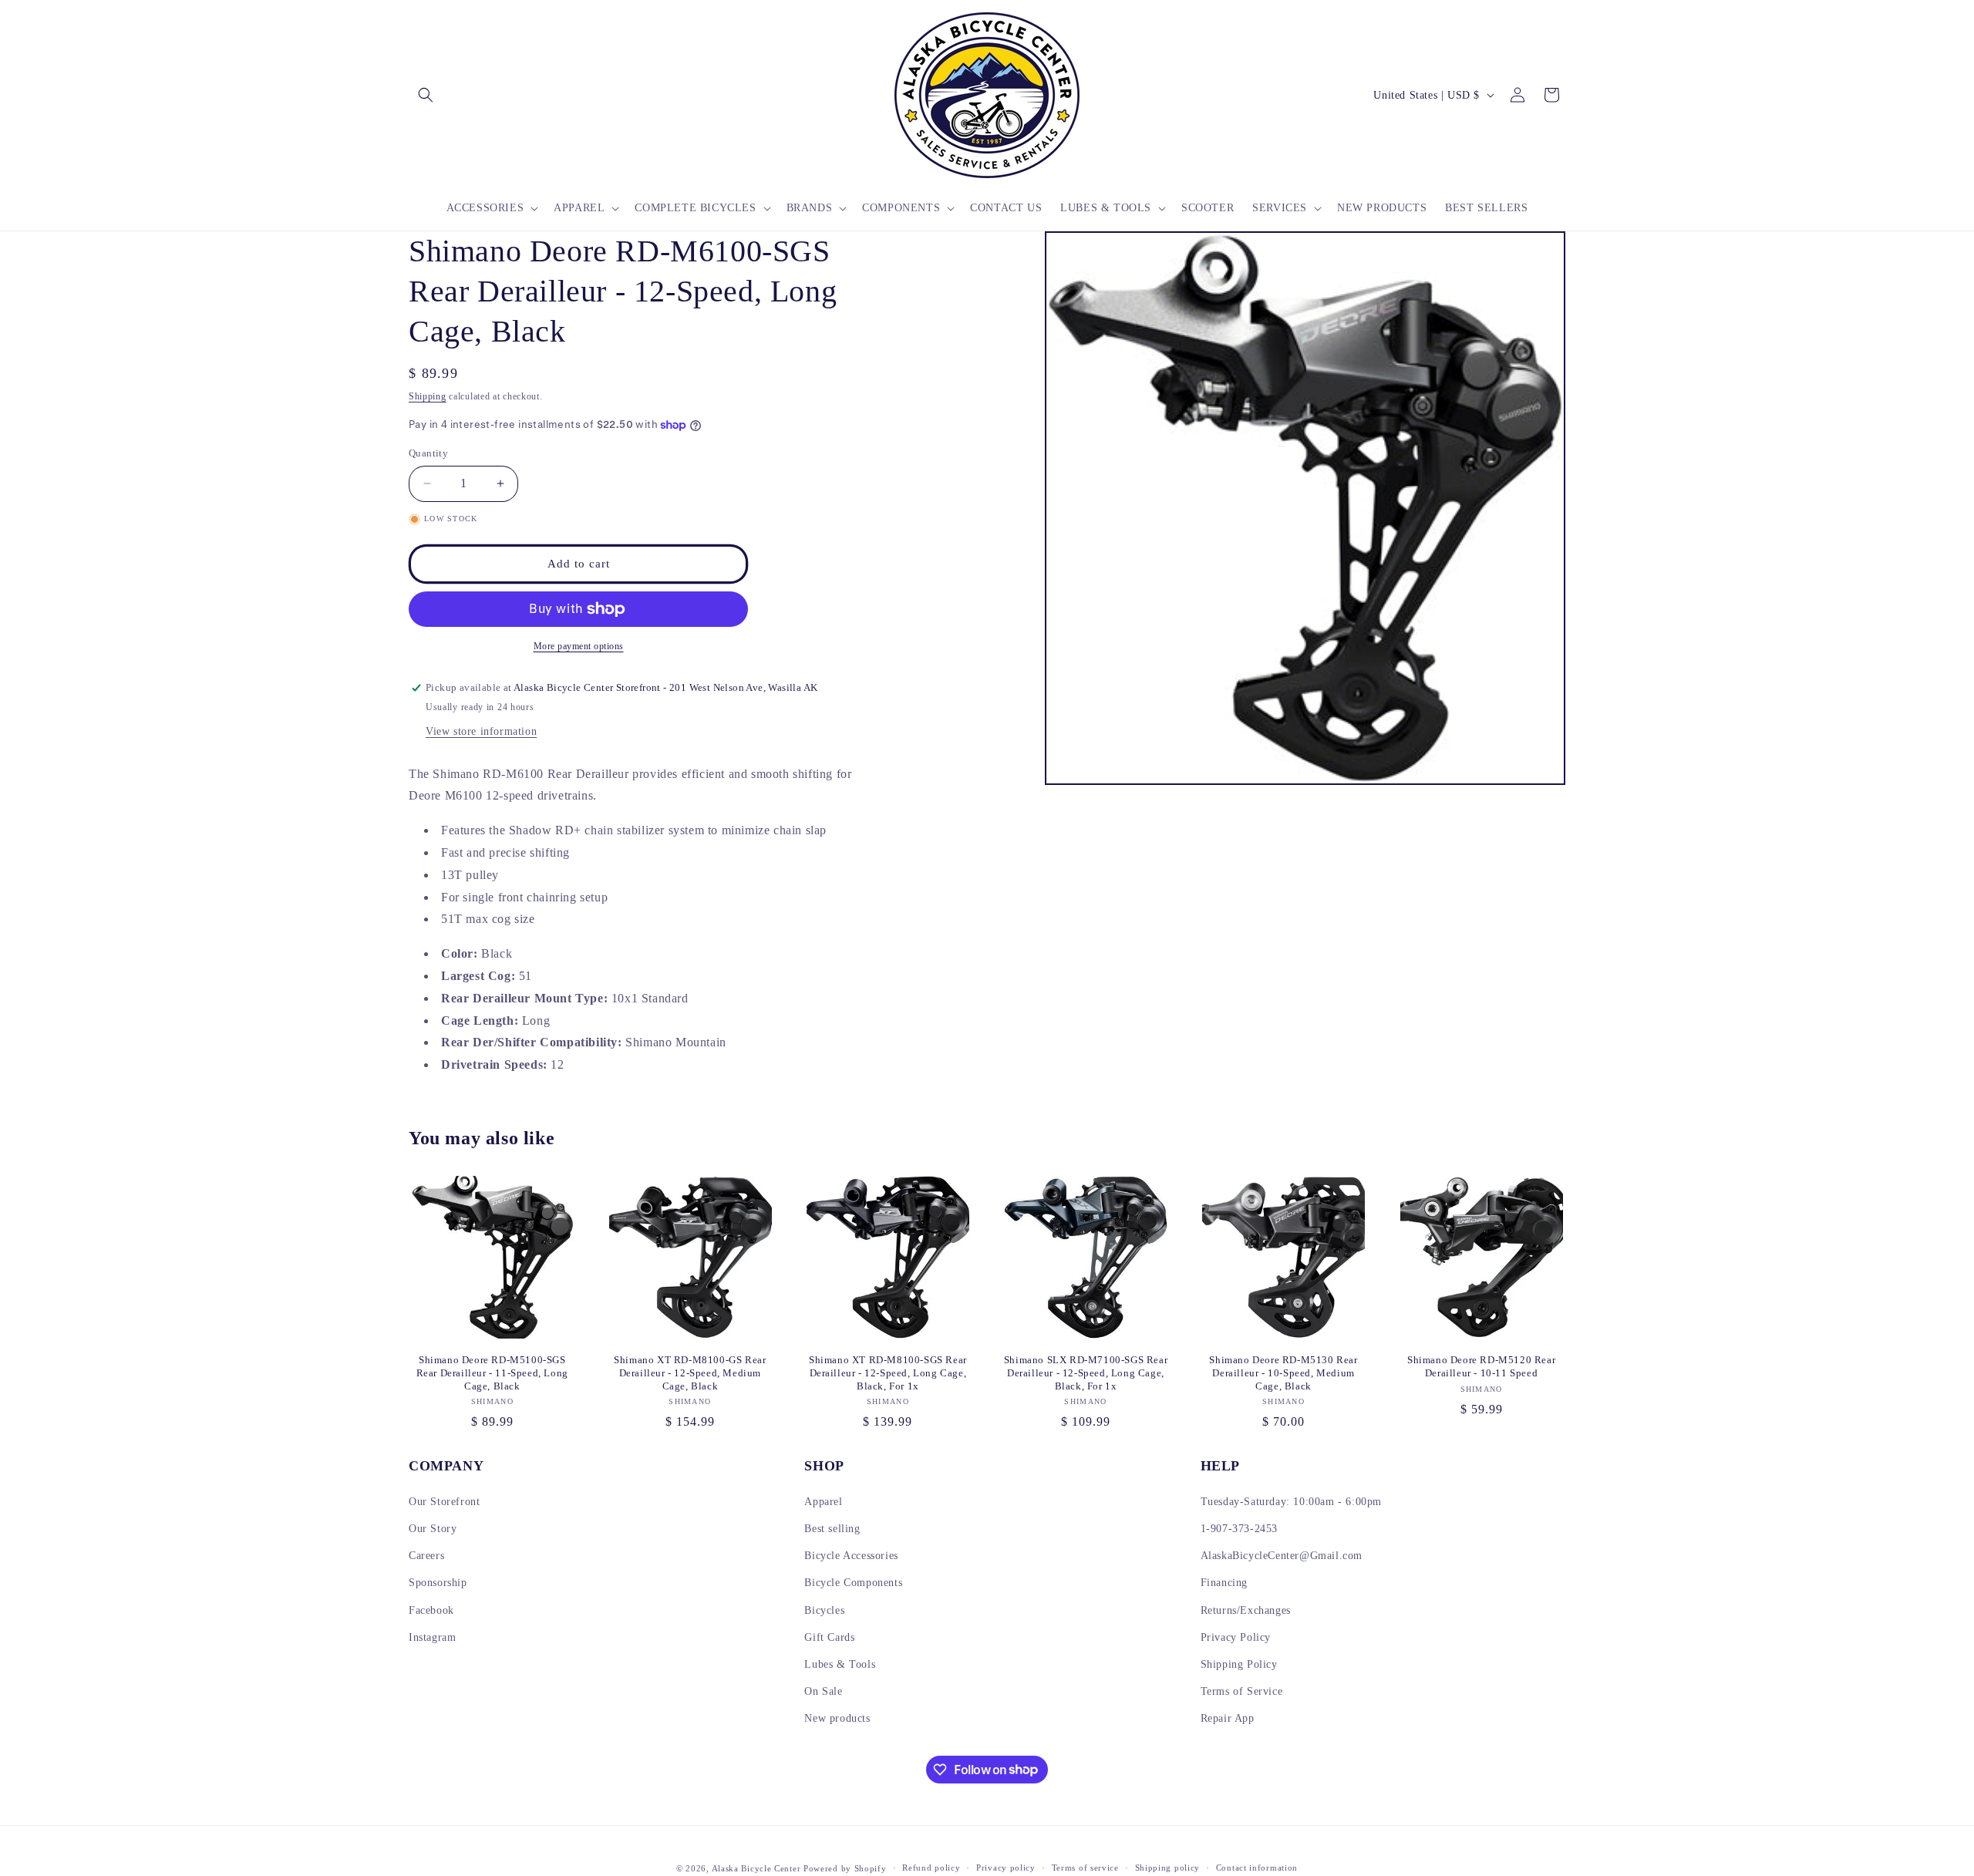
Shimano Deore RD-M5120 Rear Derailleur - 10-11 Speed (1481, 1366)
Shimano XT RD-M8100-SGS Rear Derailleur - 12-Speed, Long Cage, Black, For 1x (888, 1373)
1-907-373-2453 (1239, 1529)
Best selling (832, 1529)
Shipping (428, 396)
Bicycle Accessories (851, 1556)
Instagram (432, 1637)
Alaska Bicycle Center (756, 1868)
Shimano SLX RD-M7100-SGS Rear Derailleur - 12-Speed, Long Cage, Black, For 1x (1086, 1373)
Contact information (1257, 1868)
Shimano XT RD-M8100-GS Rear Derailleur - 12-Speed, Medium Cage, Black (690, 1373)
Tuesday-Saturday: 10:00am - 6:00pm (1291, 1502)
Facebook (431, 1610)
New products (837, 1718)
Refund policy (931, 1868)
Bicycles (824, 1610)
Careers (426, 1556)
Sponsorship (438, 1583)
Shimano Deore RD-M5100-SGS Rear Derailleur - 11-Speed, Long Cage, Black (492, 1373)
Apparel (823, 1502)
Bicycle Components (853, 1583)
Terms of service (1085, 1868)
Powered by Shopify (845, 1868)
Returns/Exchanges (1246, 1610)
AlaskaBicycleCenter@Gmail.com (1282, 1556)
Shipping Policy (1239, 1664)
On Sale (823, 1691)
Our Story (433, 1529)
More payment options (579, 646)
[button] (426, 95)
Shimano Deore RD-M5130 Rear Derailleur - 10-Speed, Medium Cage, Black (1283, 1373)
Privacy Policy (1236, 1637)
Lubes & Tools (840, 1664)
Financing (1224, 1583)
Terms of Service (1242, 1691)
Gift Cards (829, 1637)
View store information (481, 731)
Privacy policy (1006, 1868)
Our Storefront (444, 1502)
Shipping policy (1168, 1868)
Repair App (1228, 1718)
